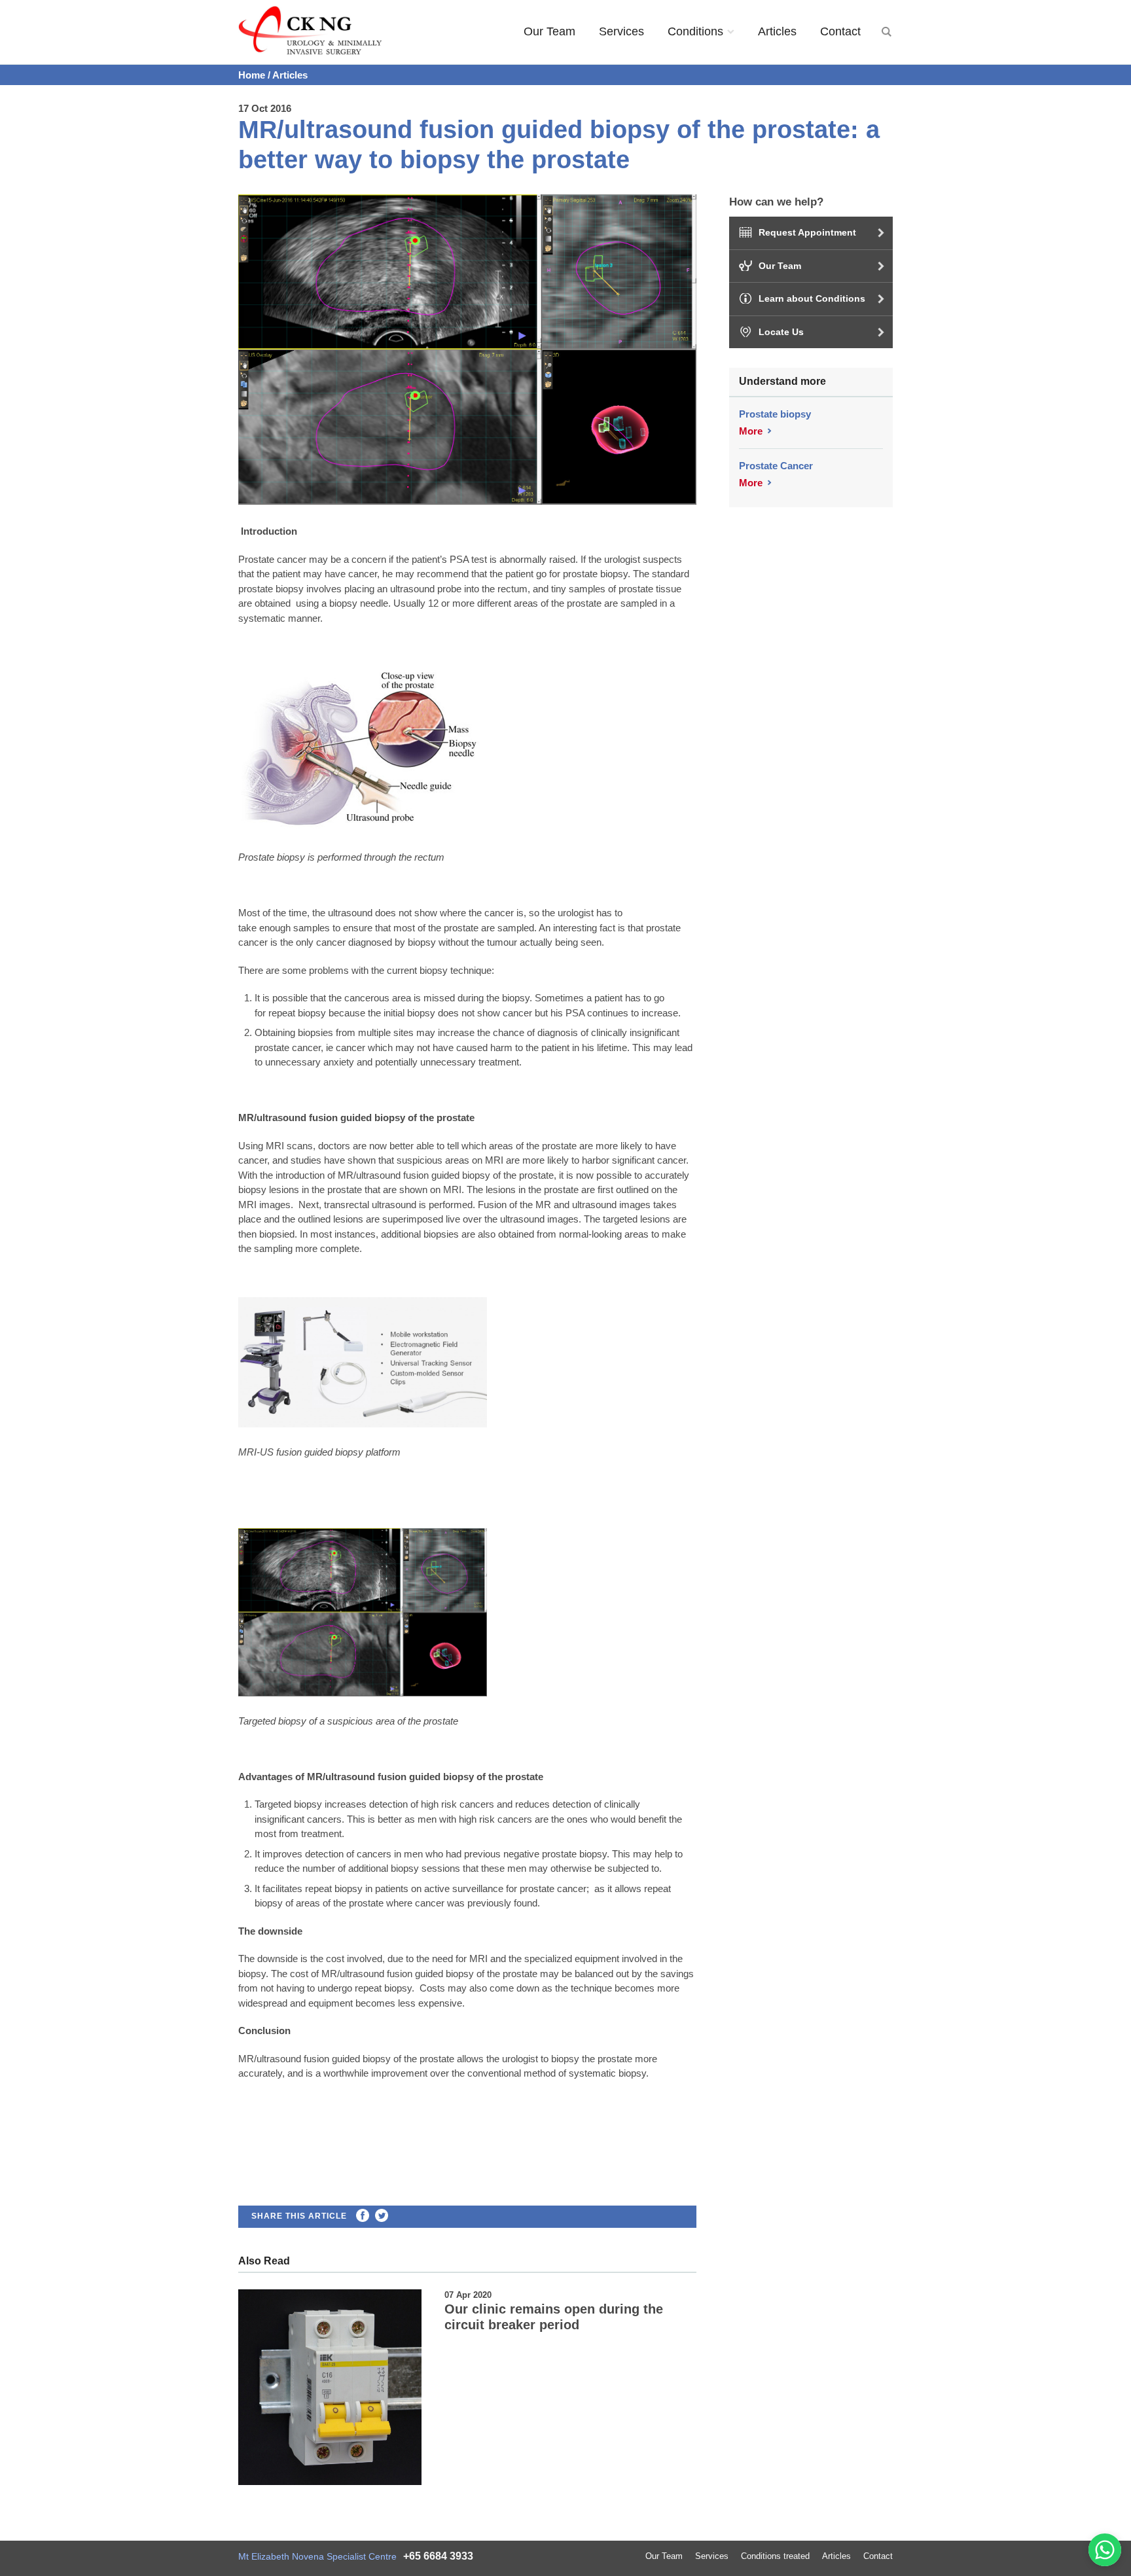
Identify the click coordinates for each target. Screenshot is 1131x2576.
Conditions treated (775, 2556)
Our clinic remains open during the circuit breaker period (554, 2317)
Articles (777, 31)
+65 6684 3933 (438, 2556)
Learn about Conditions (812, 298)
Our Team (549, 31)
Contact (840, 31)
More (751, 431)
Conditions (695, 31)
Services (621, 31)
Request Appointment (807, 232)
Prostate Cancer (776, 466)
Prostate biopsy (775, 414)
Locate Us (781, 332)
